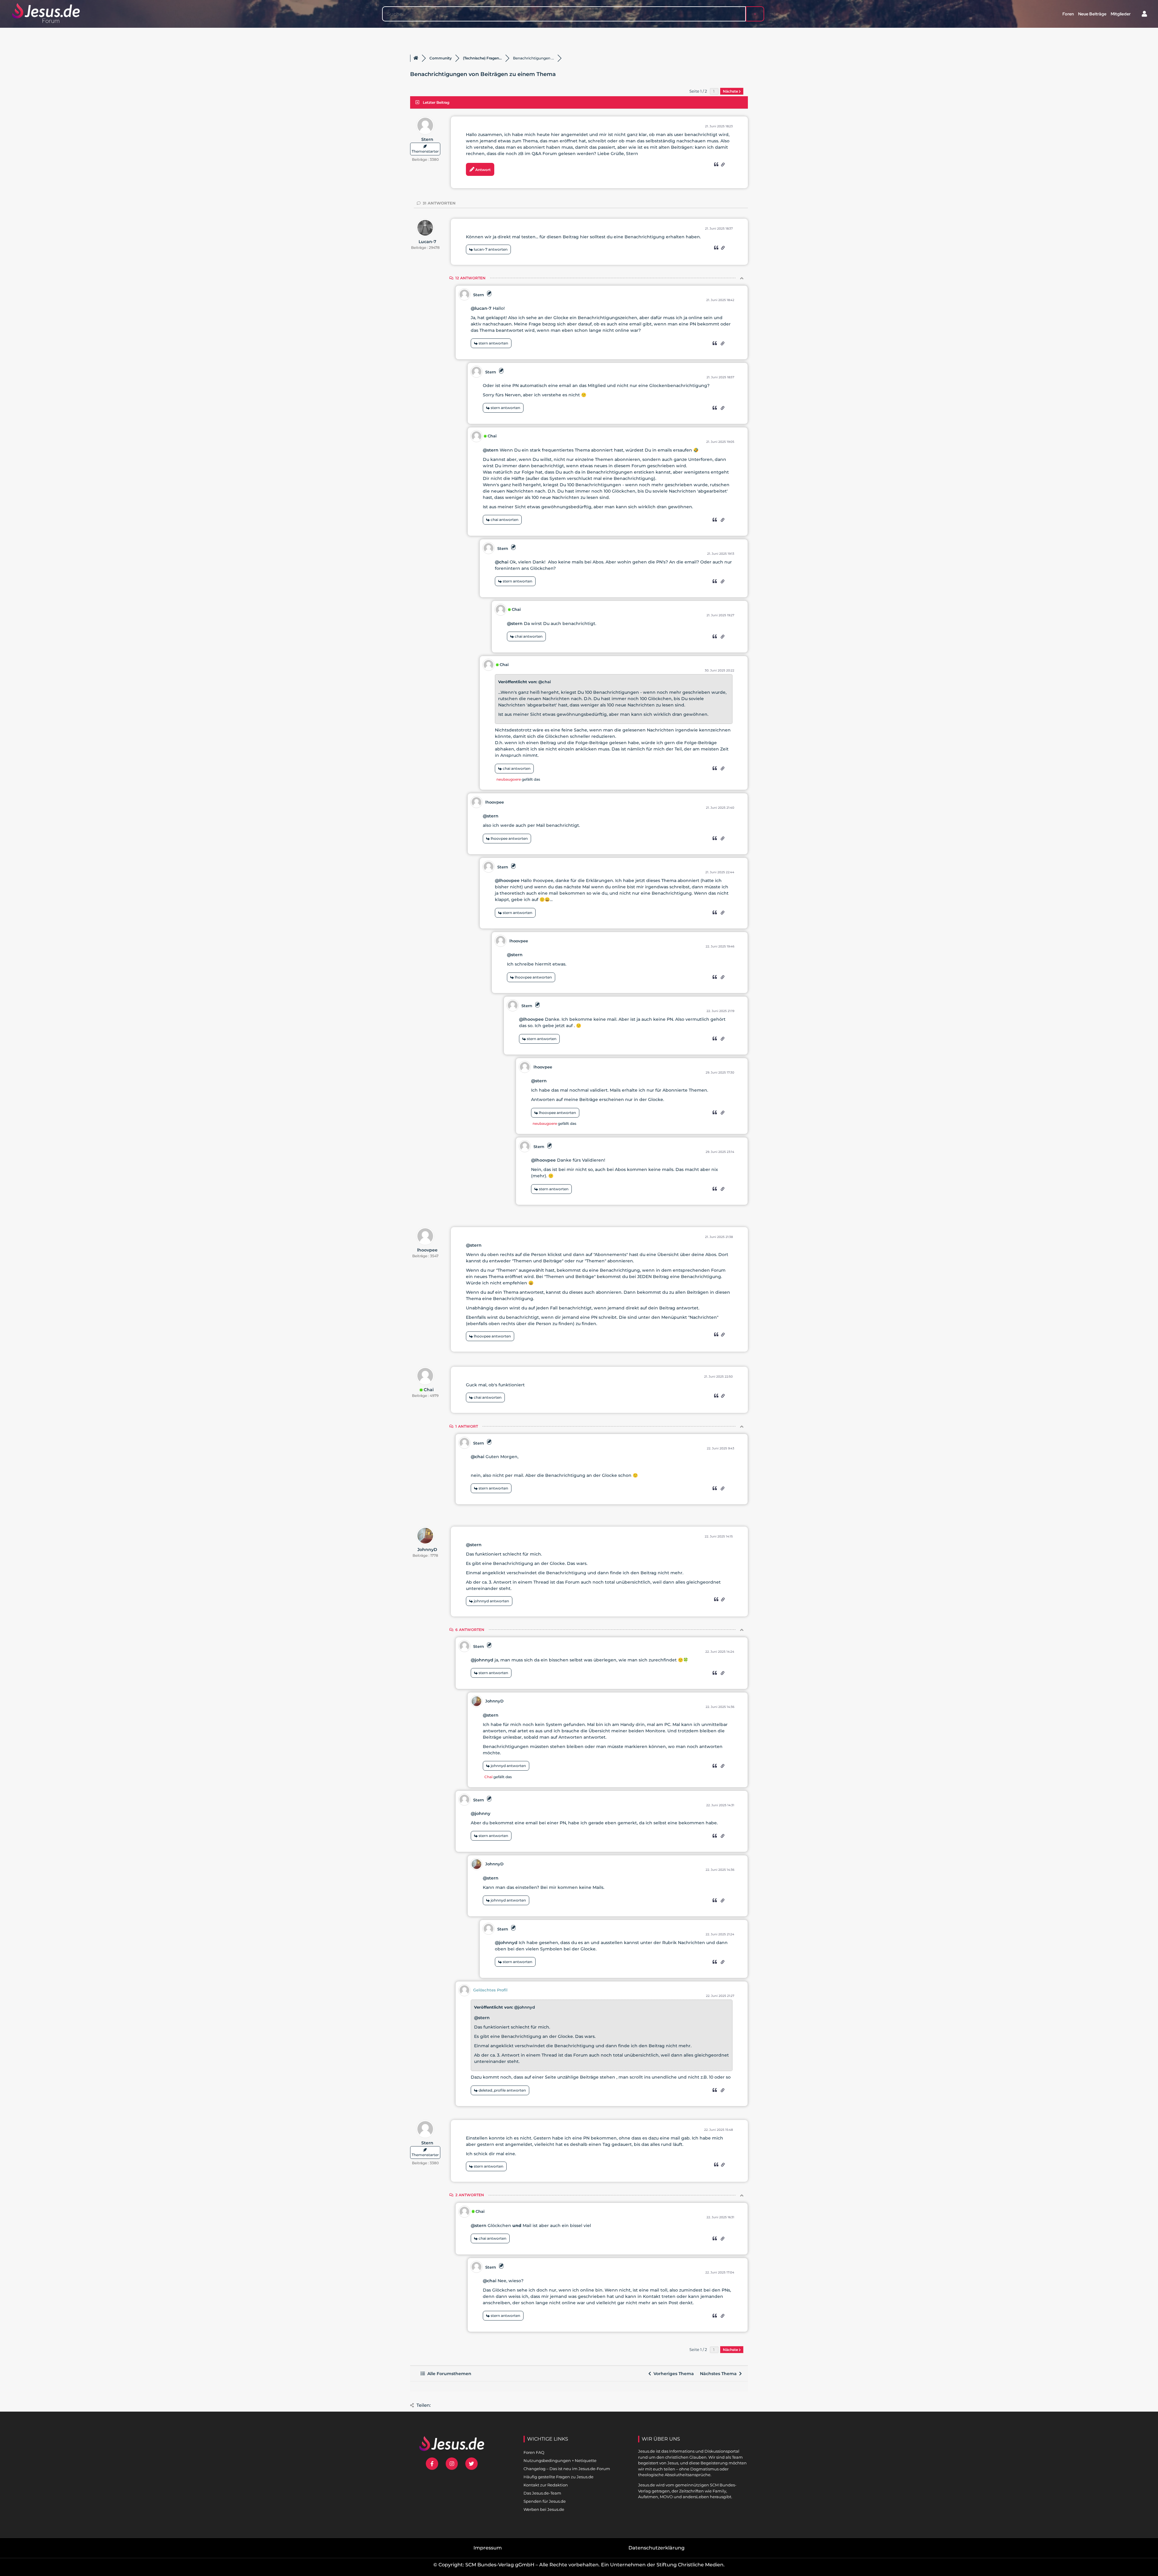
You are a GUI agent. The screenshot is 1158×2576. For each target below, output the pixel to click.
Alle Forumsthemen (448, 2374)
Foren (1068, 14)
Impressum (488, 2548)
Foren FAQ (534, 2452)
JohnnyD (427, 1550)
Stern (427, 139)
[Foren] (416, 58)
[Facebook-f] (432, 2464)
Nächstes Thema (720, 2374)
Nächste (731, 91)
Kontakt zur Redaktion (546, 2485)
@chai (502, 562)
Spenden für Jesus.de (545, 2501)
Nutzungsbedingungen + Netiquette (560, 2460)
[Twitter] (471, 2464)
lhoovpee (495, 802)
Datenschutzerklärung (657, 2548)
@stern (491, 450)
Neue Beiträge (1092, 14)
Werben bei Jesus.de (544, 2509)
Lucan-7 (427, 242)
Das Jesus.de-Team (542, 2493)
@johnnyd (482, 1660)
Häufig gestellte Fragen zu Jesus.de (558, 2477)
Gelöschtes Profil (490, 1990)
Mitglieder (1121, 14)
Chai (492, 436)
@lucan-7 (481, 308)
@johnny (481, 1813)
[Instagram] (452, 2464)
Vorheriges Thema (672, 2374)
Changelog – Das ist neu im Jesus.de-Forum (567, 2469)
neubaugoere (509, 779)
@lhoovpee (507, 880)
